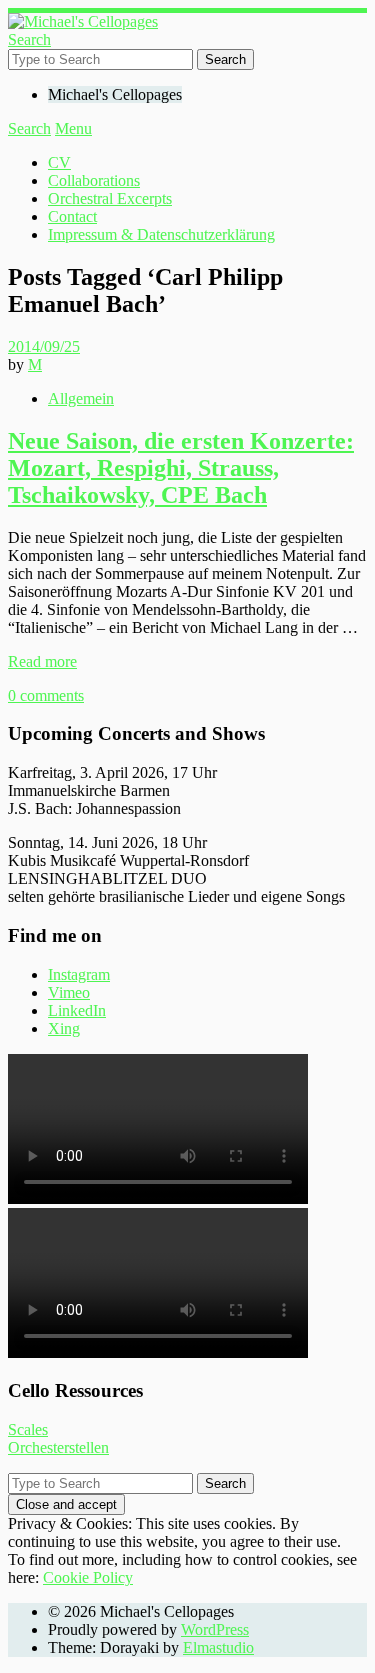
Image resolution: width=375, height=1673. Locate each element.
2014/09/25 (44, 346)
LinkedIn (77, 1010)
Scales (28, 1429)
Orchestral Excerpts (110, 198)
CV (59, 162)
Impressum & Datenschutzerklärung (161, 234)
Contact (72, 216)
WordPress (215, 1629)
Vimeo (69, 992)
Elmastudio (218, 1647)
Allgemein (81, 398)
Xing (64, 1028)
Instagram (79, 974)
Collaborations (94, 180)
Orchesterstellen (58, 1447)
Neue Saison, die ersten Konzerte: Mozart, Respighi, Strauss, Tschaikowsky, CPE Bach (181, 468)
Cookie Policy (88, 1577)
